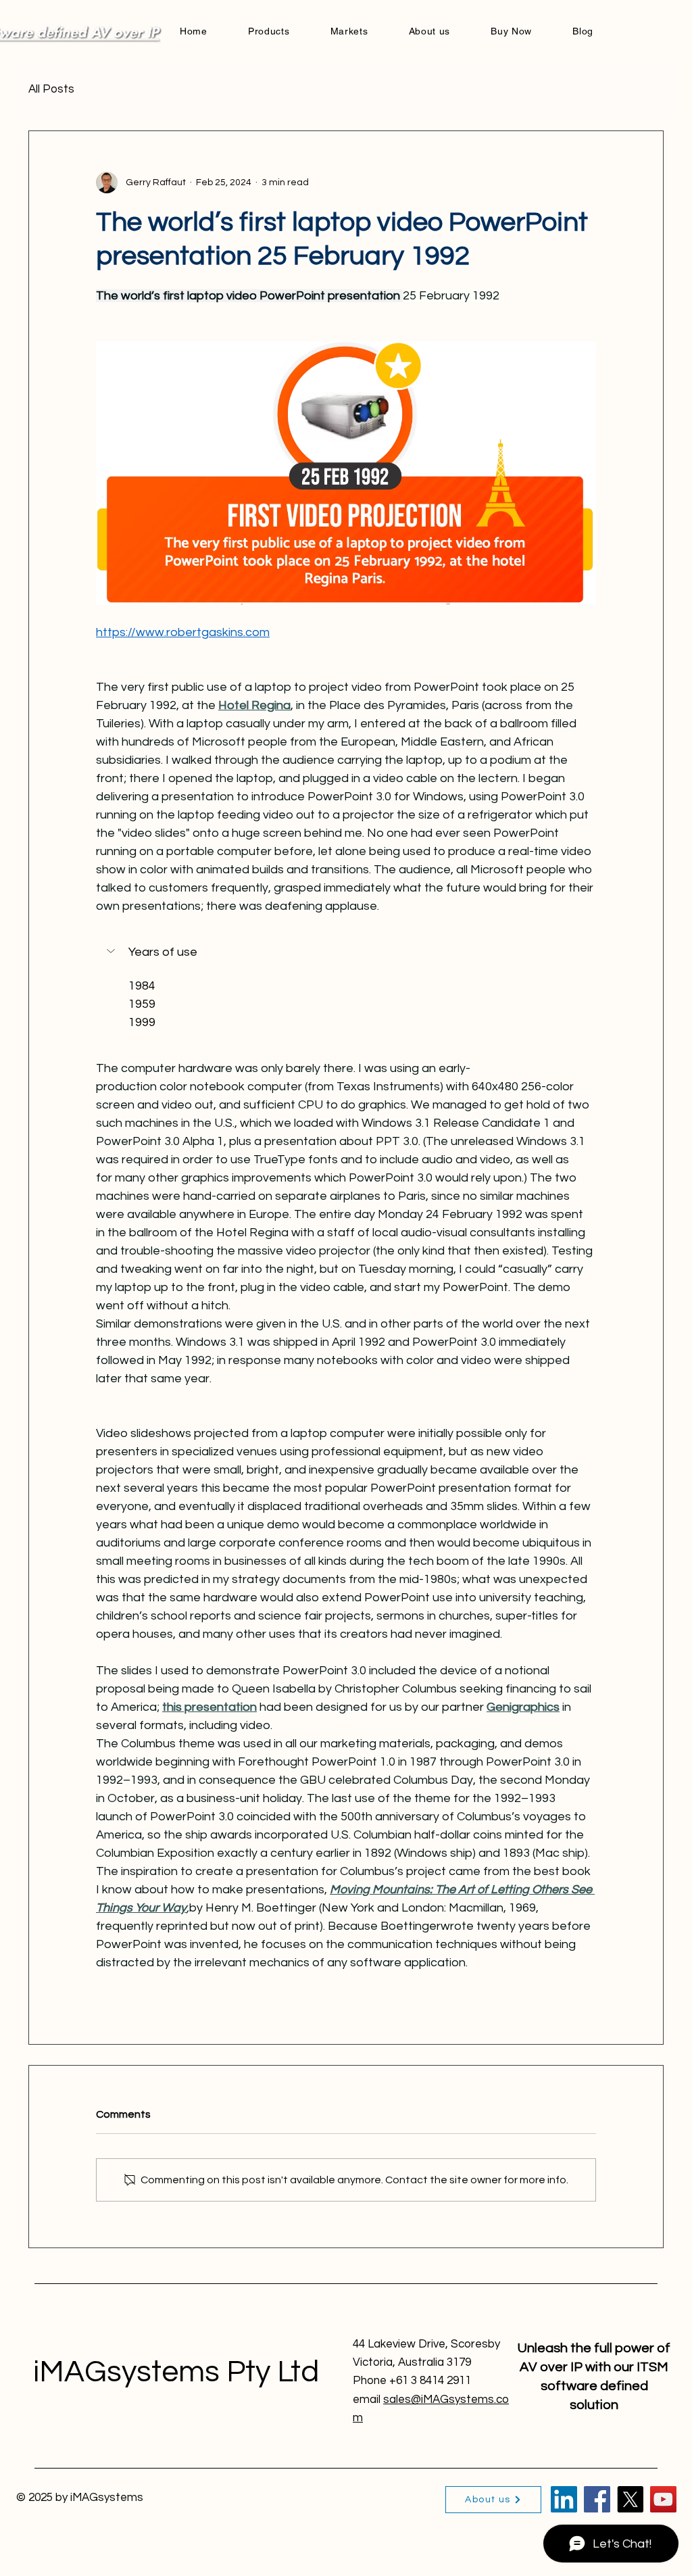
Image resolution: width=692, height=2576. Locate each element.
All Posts (51, 89)
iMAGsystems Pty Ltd (176, 2372)
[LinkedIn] (564, 2499)
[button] (346, 952)
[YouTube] (663, 2499)
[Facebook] (597, 2499)
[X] (630, 2499)
